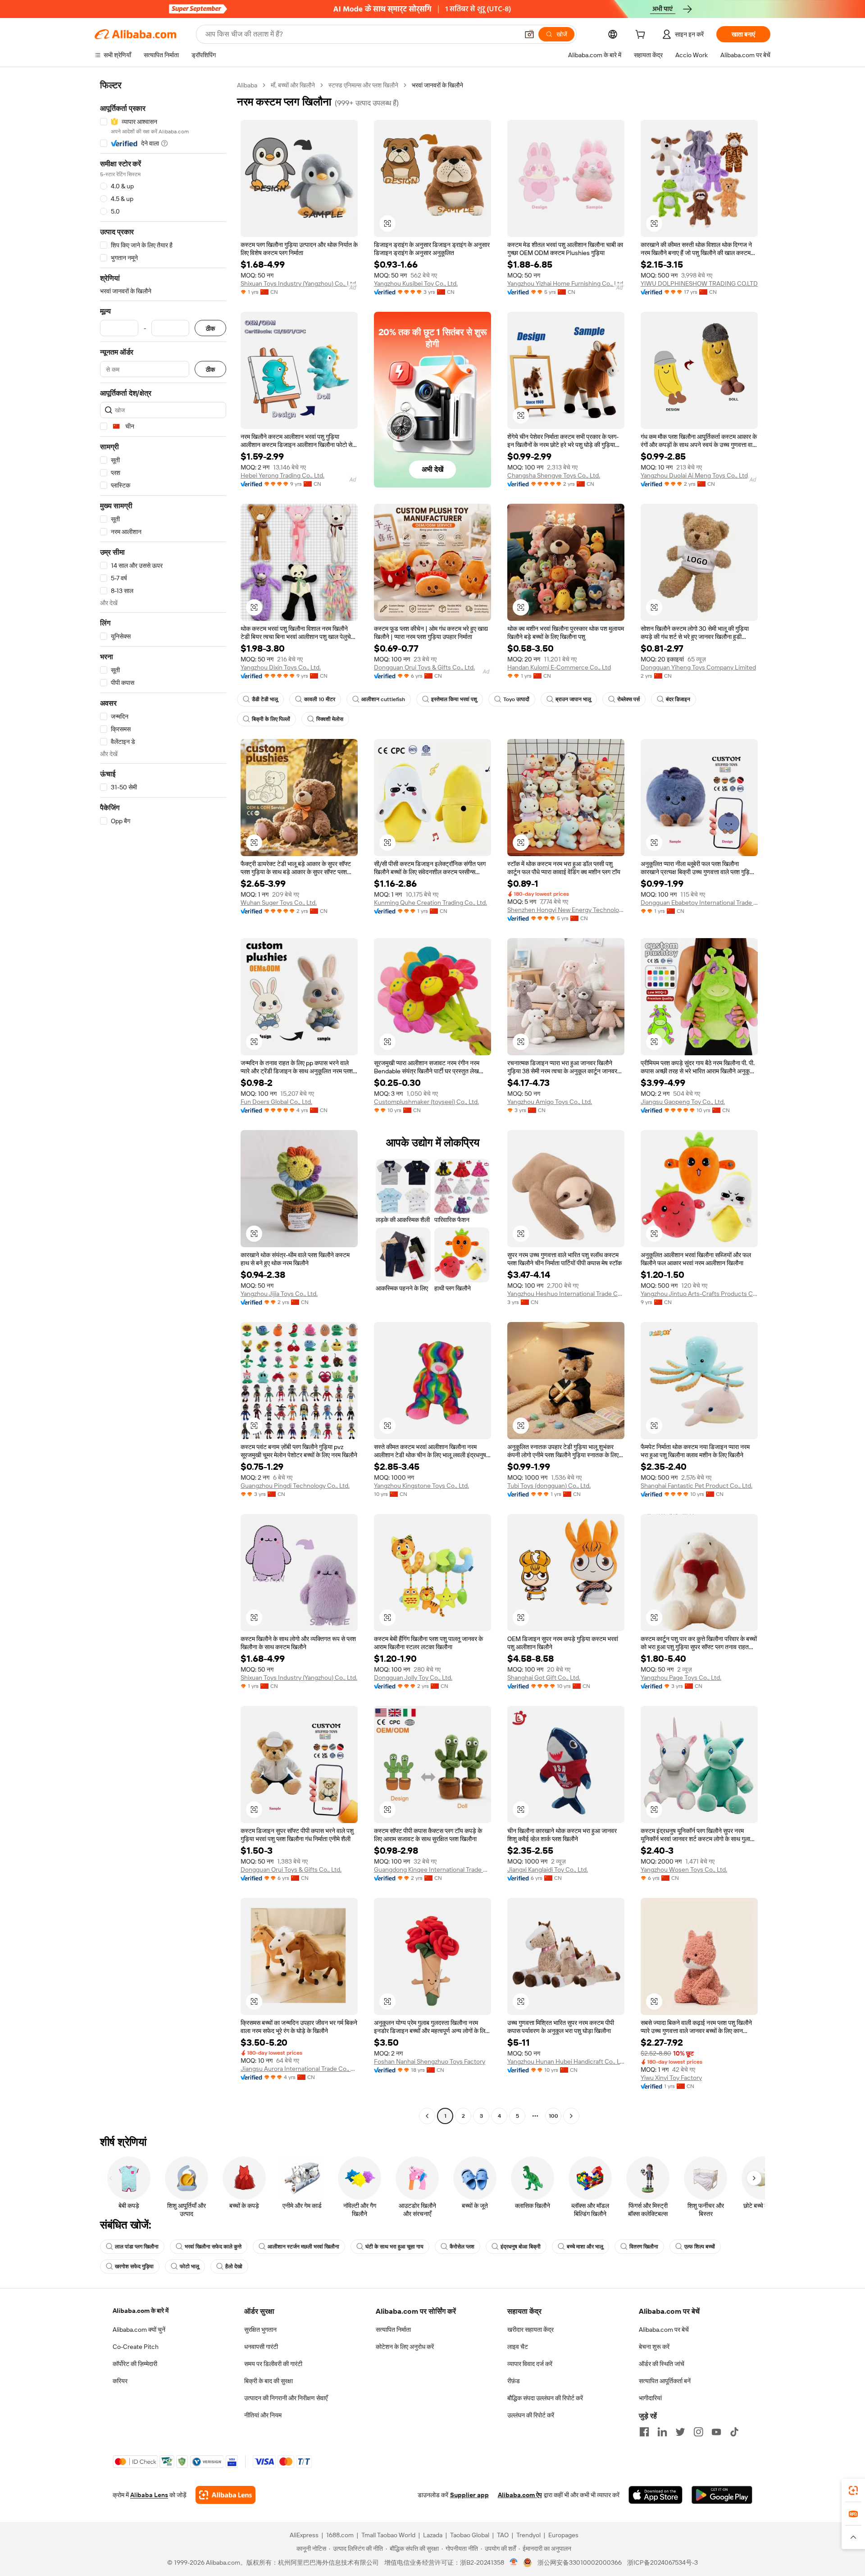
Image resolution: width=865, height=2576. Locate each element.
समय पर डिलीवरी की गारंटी (273, 2364)
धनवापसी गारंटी (261, 2347)
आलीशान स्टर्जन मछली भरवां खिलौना (303, 2247)
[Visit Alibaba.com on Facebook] (644, 2432)
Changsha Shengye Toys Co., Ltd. (554, 475)
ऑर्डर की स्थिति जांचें (662, 2364)
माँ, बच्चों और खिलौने (293, 85)
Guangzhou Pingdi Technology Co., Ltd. (295, 1486)
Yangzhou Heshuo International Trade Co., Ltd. (566, 1294)
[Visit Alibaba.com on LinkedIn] (662, 2432)
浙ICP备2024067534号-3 (662, 2562)
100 (553, 2116)
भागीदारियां (650, 2398)
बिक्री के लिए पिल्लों (271, 719)
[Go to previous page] (427, 2116)
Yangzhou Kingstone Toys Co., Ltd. (421, 1486)
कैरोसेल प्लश (462, 2247)
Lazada (433, 2535)
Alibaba (247, 85)
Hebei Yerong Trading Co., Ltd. (282, 475)
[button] (529, 34)
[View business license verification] (514, 2562)
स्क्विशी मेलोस (330, 719)
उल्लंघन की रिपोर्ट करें (531, 2415)
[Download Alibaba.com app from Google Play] (722, 2495)
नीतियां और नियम (263, 2415)
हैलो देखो (234, 2266)
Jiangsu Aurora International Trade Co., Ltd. (299, 2069)
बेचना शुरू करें (654, 2347)
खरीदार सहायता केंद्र (530, 2330)
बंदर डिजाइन (678, 699)
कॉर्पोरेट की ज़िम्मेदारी (135, 2364)
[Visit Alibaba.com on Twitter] (680, 2432)
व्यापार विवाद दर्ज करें (530, 2364)
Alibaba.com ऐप (520, 2495)
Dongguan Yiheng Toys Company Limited (698, 667)
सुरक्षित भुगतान (260, 2330)
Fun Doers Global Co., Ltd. (276, 1102)
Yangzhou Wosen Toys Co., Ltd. (684, 1869)
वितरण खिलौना (644, 2247)
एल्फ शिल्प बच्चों (700, 2247)
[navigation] (163, 1102)
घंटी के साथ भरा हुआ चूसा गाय (394, 2247)
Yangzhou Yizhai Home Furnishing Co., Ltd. (566, 283)
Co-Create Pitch (136, 2347)
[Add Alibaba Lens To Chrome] (225, 2495)
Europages (563, 2535)
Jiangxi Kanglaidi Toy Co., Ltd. (548, 1869)
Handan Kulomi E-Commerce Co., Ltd (559, 667)
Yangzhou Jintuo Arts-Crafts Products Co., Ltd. (699, 1294)
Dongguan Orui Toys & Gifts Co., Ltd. (424, 667)
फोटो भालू (189, 2266)
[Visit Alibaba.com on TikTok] (734, 2432)
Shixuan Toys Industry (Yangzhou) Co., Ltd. (299, 283)
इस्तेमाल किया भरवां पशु (454, 699)
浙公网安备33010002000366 (580, 2562)
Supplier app (469, 2495)
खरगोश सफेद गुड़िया (134, 2266)
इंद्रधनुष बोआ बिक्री (521, 2247)
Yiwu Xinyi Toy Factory (671, 2078)
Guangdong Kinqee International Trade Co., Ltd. (432, 1869)
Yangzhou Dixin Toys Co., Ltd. (281, 667)
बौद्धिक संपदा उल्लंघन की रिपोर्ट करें (545, 2398)
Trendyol (528, 2535)
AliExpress (304, 2535)
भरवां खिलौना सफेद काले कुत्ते (213, 2247)
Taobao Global (470, 2535)
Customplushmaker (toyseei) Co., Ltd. (426, 1102)
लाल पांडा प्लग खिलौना (137, 2247)
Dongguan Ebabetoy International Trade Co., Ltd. (699, 903)
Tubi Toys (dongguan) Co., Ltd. (549, 1486)
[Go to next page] (571, 2116)
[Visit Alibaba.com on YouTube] (716, 2432)
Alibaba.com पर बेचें (664, 2330)
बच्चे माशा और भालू (585, 2247)
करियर (120, 2381)
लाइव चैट (518, 2347)
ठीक (210, 328)
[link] (853, 2490)
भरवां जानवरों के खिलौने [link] (437, 85)
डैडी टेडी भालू (265, 699)
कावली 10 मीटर (320, 699)
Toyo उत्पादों (516, 699)
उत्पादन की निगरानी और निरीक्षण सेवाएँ (286, 2398)
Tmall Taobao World (388, 2535)
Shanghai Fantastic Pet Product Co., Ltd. (697, 1486)
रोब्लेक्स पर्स (628, 699)
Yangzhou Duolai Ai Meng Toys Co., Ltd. (695, 475)
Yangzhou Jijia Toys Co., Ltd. (279, 1294)
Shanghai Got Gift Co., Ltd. (544, 1678)
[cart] (642, 36)
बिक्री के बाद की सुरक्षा (269, 2381)
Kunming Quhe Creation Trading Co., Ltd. (430, 903)
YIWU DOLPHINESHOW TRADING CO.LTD (699, 283)
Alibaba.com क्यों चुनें (139, 2330)
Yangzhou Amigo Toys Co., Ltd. (550, 1102)
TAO (503, 2535)
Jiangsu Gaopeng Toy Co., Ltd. (683, 1102)
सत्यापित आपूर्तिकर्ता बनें (665, 2381)
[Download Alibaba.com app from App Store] (656, 2495)
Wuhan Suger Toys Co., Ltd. (279, 903)
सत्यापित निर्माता (393, 2330)
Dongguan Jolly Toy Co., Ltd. (413, 1678)
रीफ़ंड (514, 2381)
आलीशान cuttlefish (383, 699)
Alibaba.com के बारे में (141, 2311)
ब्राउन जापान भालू (573, 699)
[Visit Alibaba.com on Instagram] (698, 2432)
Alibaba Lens (149, 2495)
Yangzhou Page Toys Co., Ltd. (681, 1678)
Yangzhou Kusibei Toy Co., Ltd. (416, 283)
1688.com (340, 2535)
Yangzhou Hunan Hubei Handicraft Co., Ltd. (566, 2061)
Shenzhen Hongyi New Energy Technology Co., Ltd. (566, 910)
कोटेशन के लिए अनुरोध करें (405, 2347)
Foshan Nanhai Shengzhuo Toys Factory (430, 2061)
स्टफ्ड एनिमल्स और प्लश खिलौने (363, 85)
